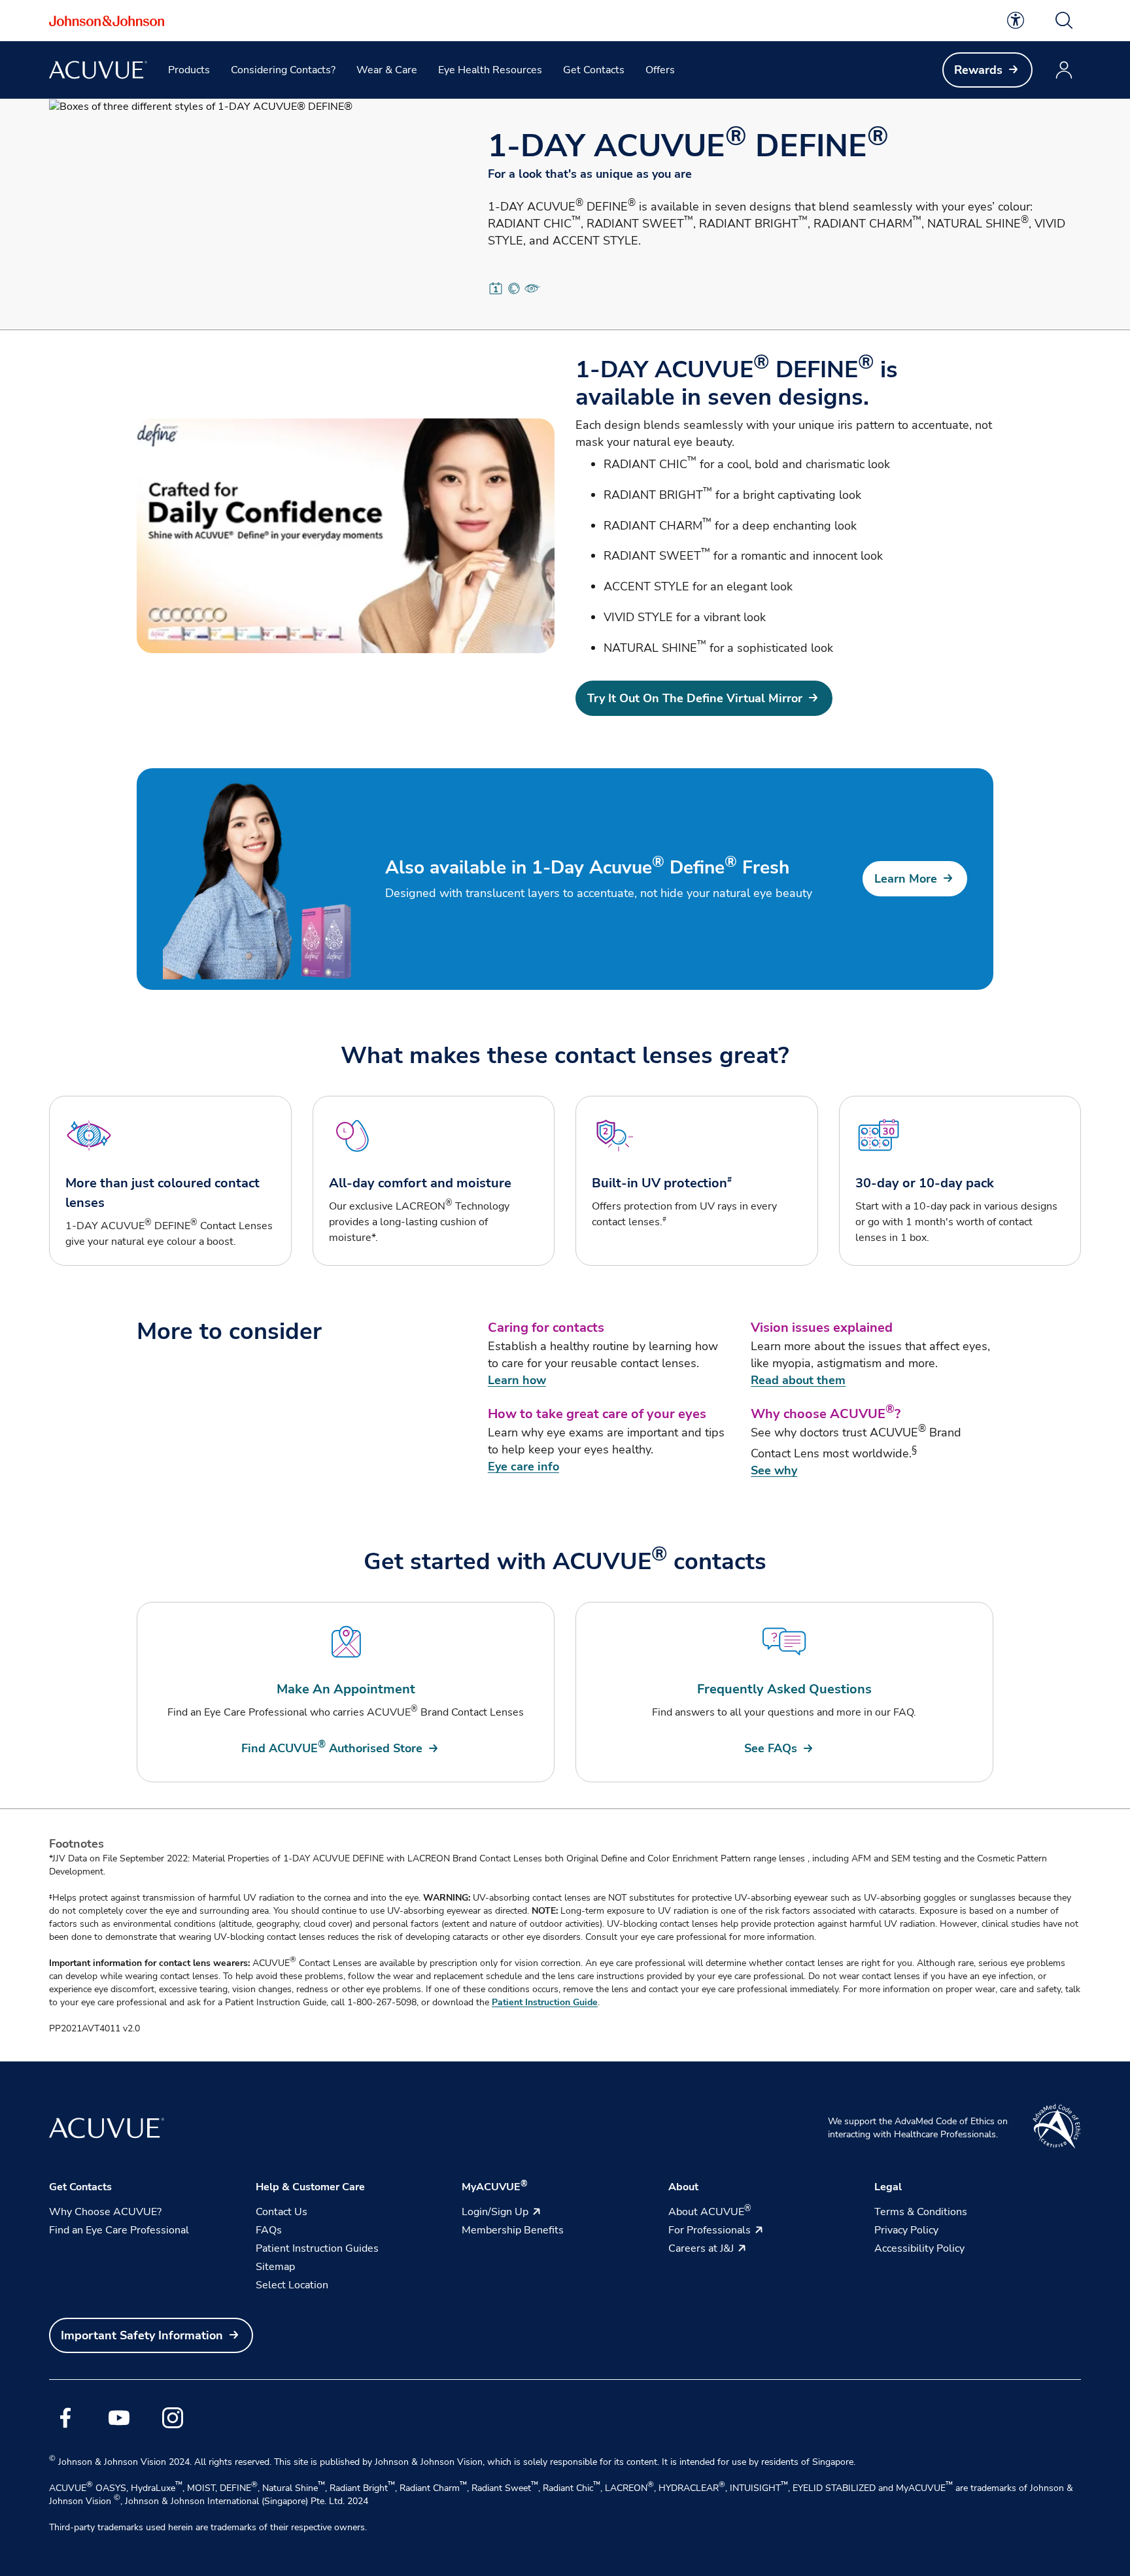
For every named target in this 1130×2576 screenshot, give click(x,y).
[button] (1064, 20)
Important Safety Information (142, 2335)
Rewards (978, 70)
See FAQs (771, 1748)
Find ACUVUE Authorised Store (332, 1748)
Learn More (906, 879)
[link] (1016, 20)
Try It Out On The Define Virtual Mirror (695, 698)
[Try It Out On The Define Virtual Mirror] (346, 536)
